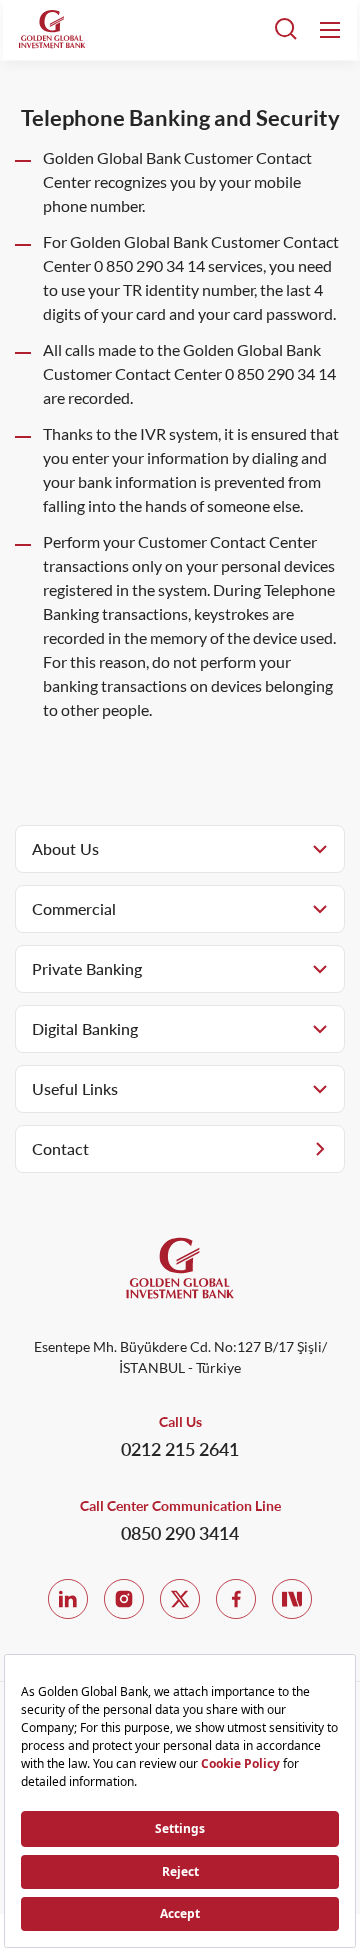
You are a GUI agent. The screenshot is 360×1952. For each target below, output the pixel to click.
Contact (60, 1148)
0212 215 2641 (180, 1449)
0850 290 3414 (180, 1533)
